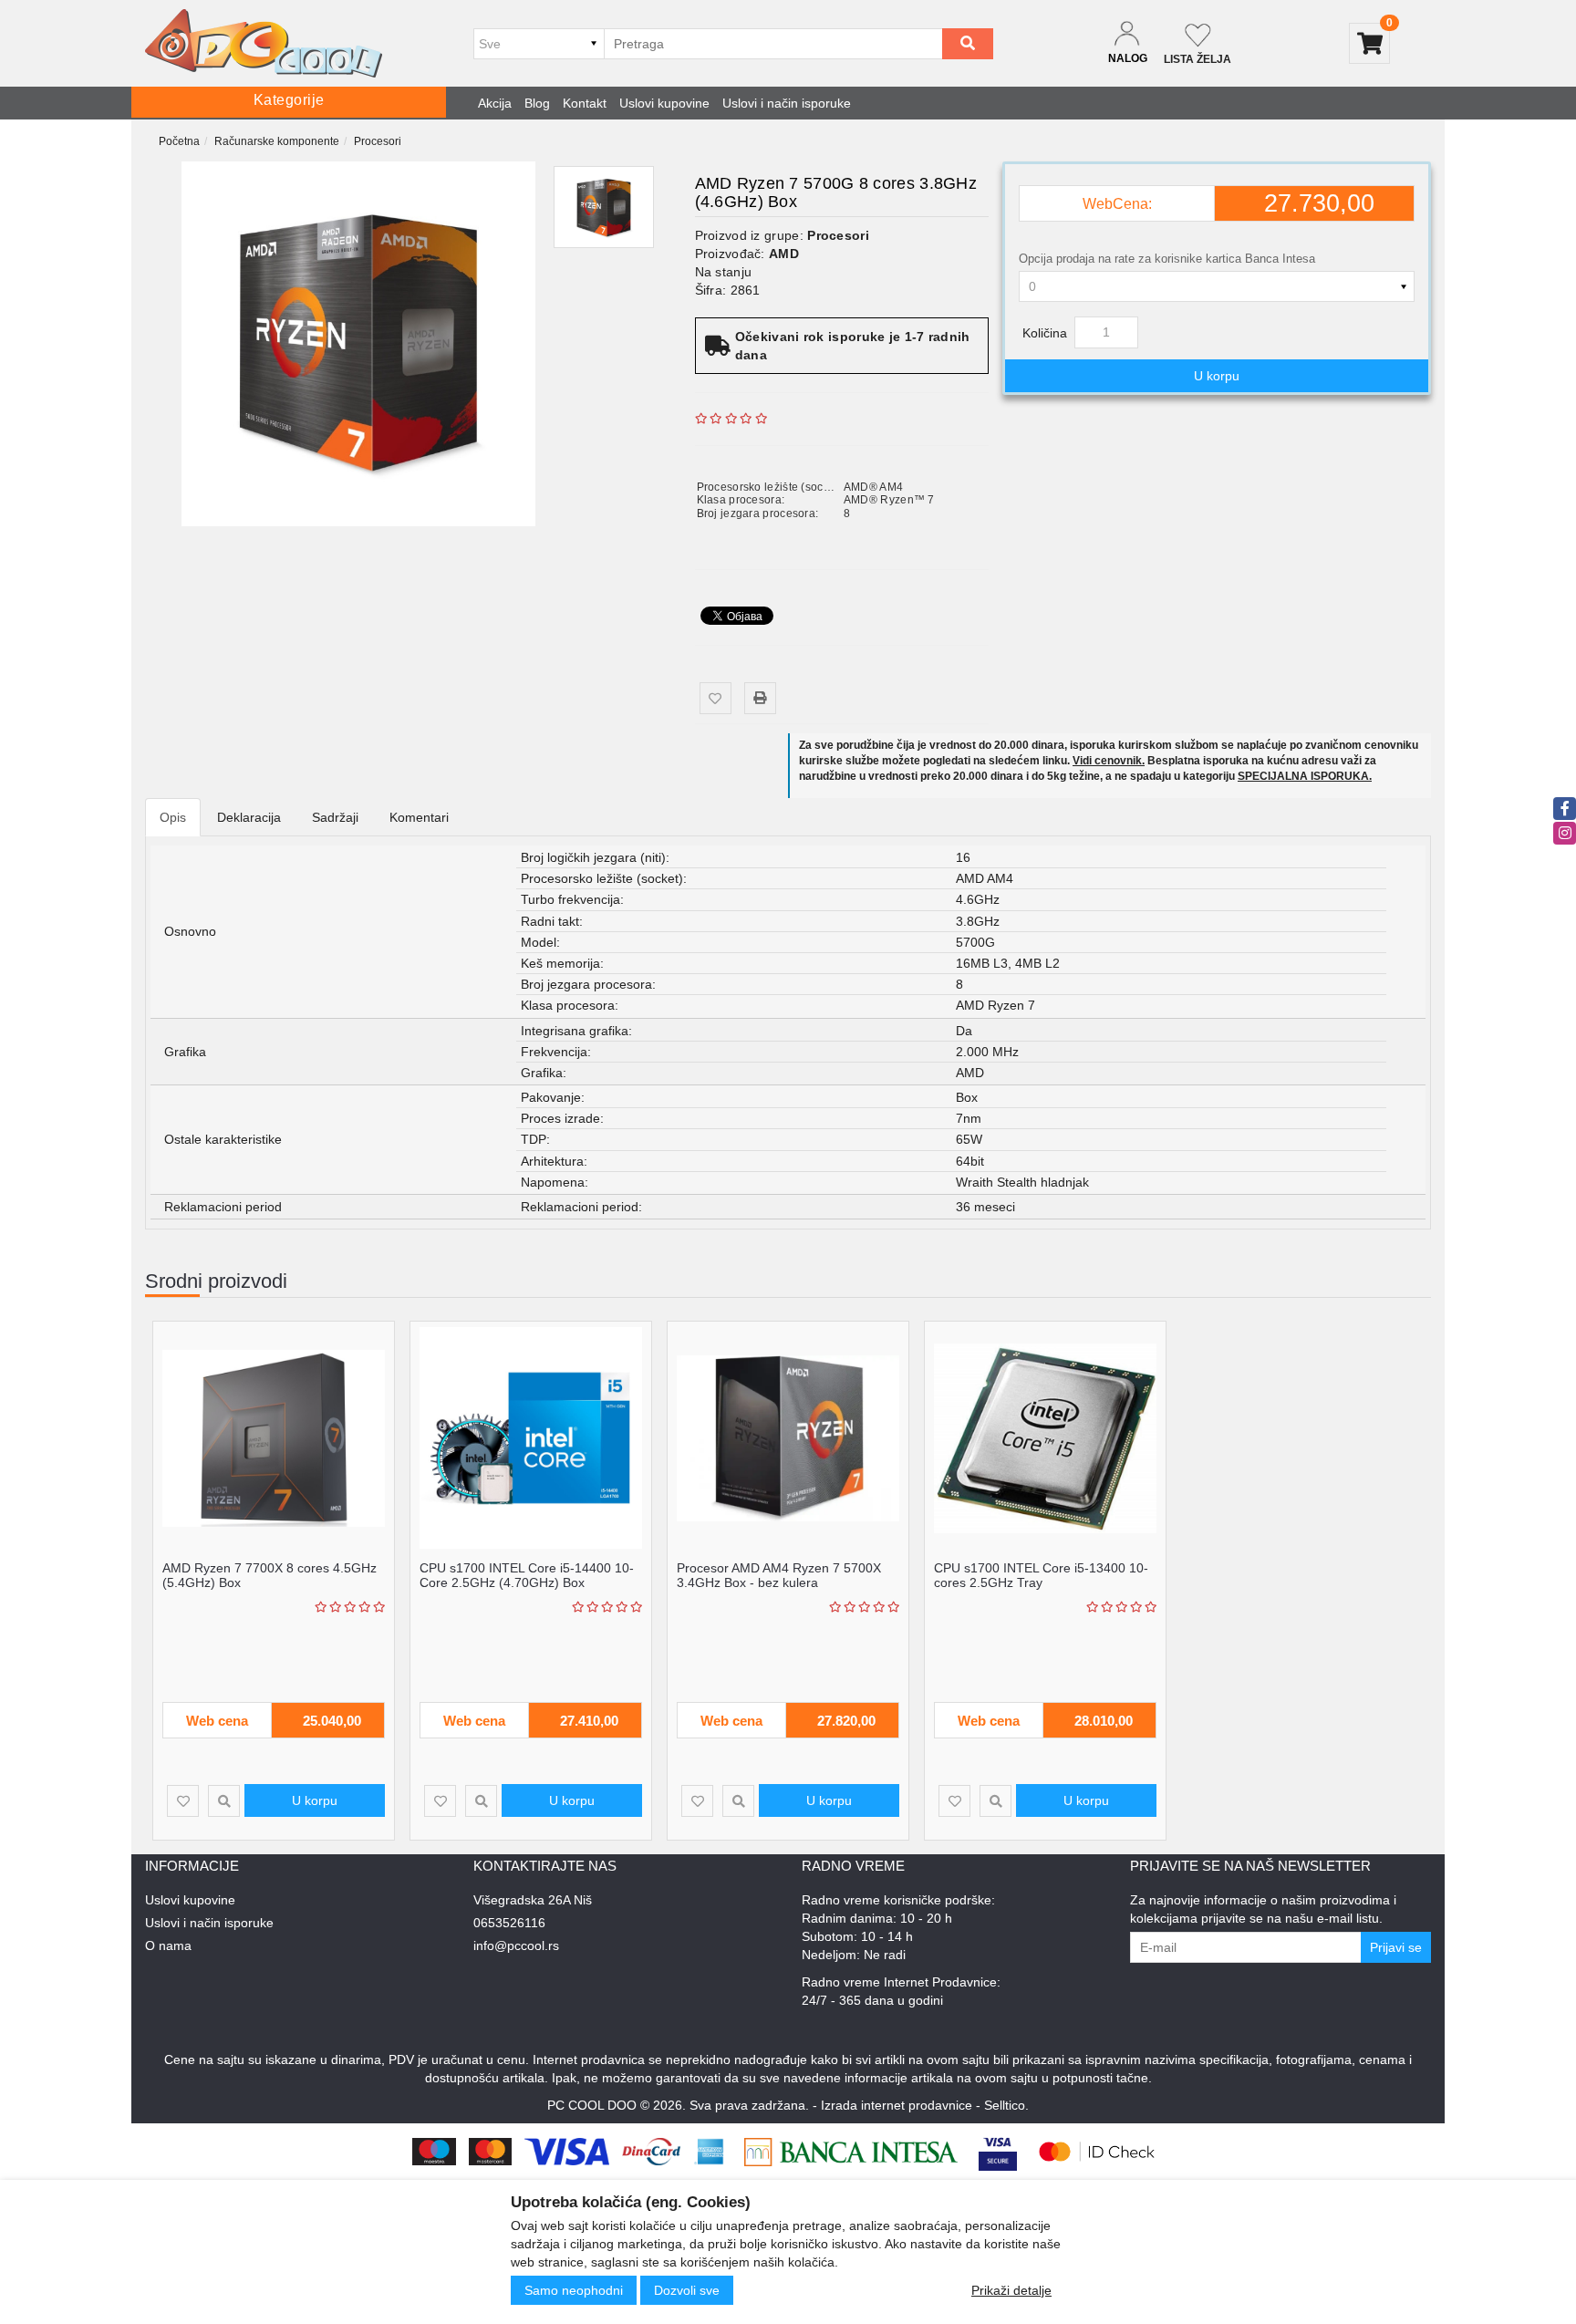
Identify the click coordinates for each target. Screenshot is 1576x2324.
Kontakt (585, 103)
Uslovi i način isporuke (787, 103)
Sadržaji (335, 817)
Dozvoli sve (687, 2290)
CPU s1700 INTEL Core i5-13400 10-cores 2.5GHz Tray (1041, 1575)
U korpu (1217, 376)
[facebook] (1565, 809)
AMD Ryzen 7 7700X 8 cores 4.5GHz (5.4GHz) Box (270, 1575)
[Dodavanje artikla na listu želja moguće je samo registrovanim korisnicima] (715, 698)
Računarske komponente (277, 141)
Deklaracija (249, 817)
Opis (173, 817)
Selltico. (1006, 2105)
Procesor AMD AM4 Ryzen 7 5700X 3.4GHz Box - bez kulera (779, 1575)
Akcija (495, 103)
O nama (168, 1945)
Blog (537, 103)
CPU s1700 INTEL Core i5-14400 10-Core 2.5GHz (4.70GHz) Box (527, 1575)
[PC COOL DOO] (264, 43)
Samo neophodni (574, 2290)
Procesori (378, 141)
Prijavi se (1396, 1947)
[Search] (968, 44)
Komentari (419, 817)
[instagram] (1565, 833)
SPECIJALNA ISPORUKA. (1305, 776)
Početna (179, 141)
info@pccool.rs (516, 1945)
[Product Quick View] (224, 1801)
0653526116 (509, 1923)
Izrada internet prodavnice (897, 2105)
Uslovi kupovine (664, 103)
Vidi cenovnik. (1109, 761)
